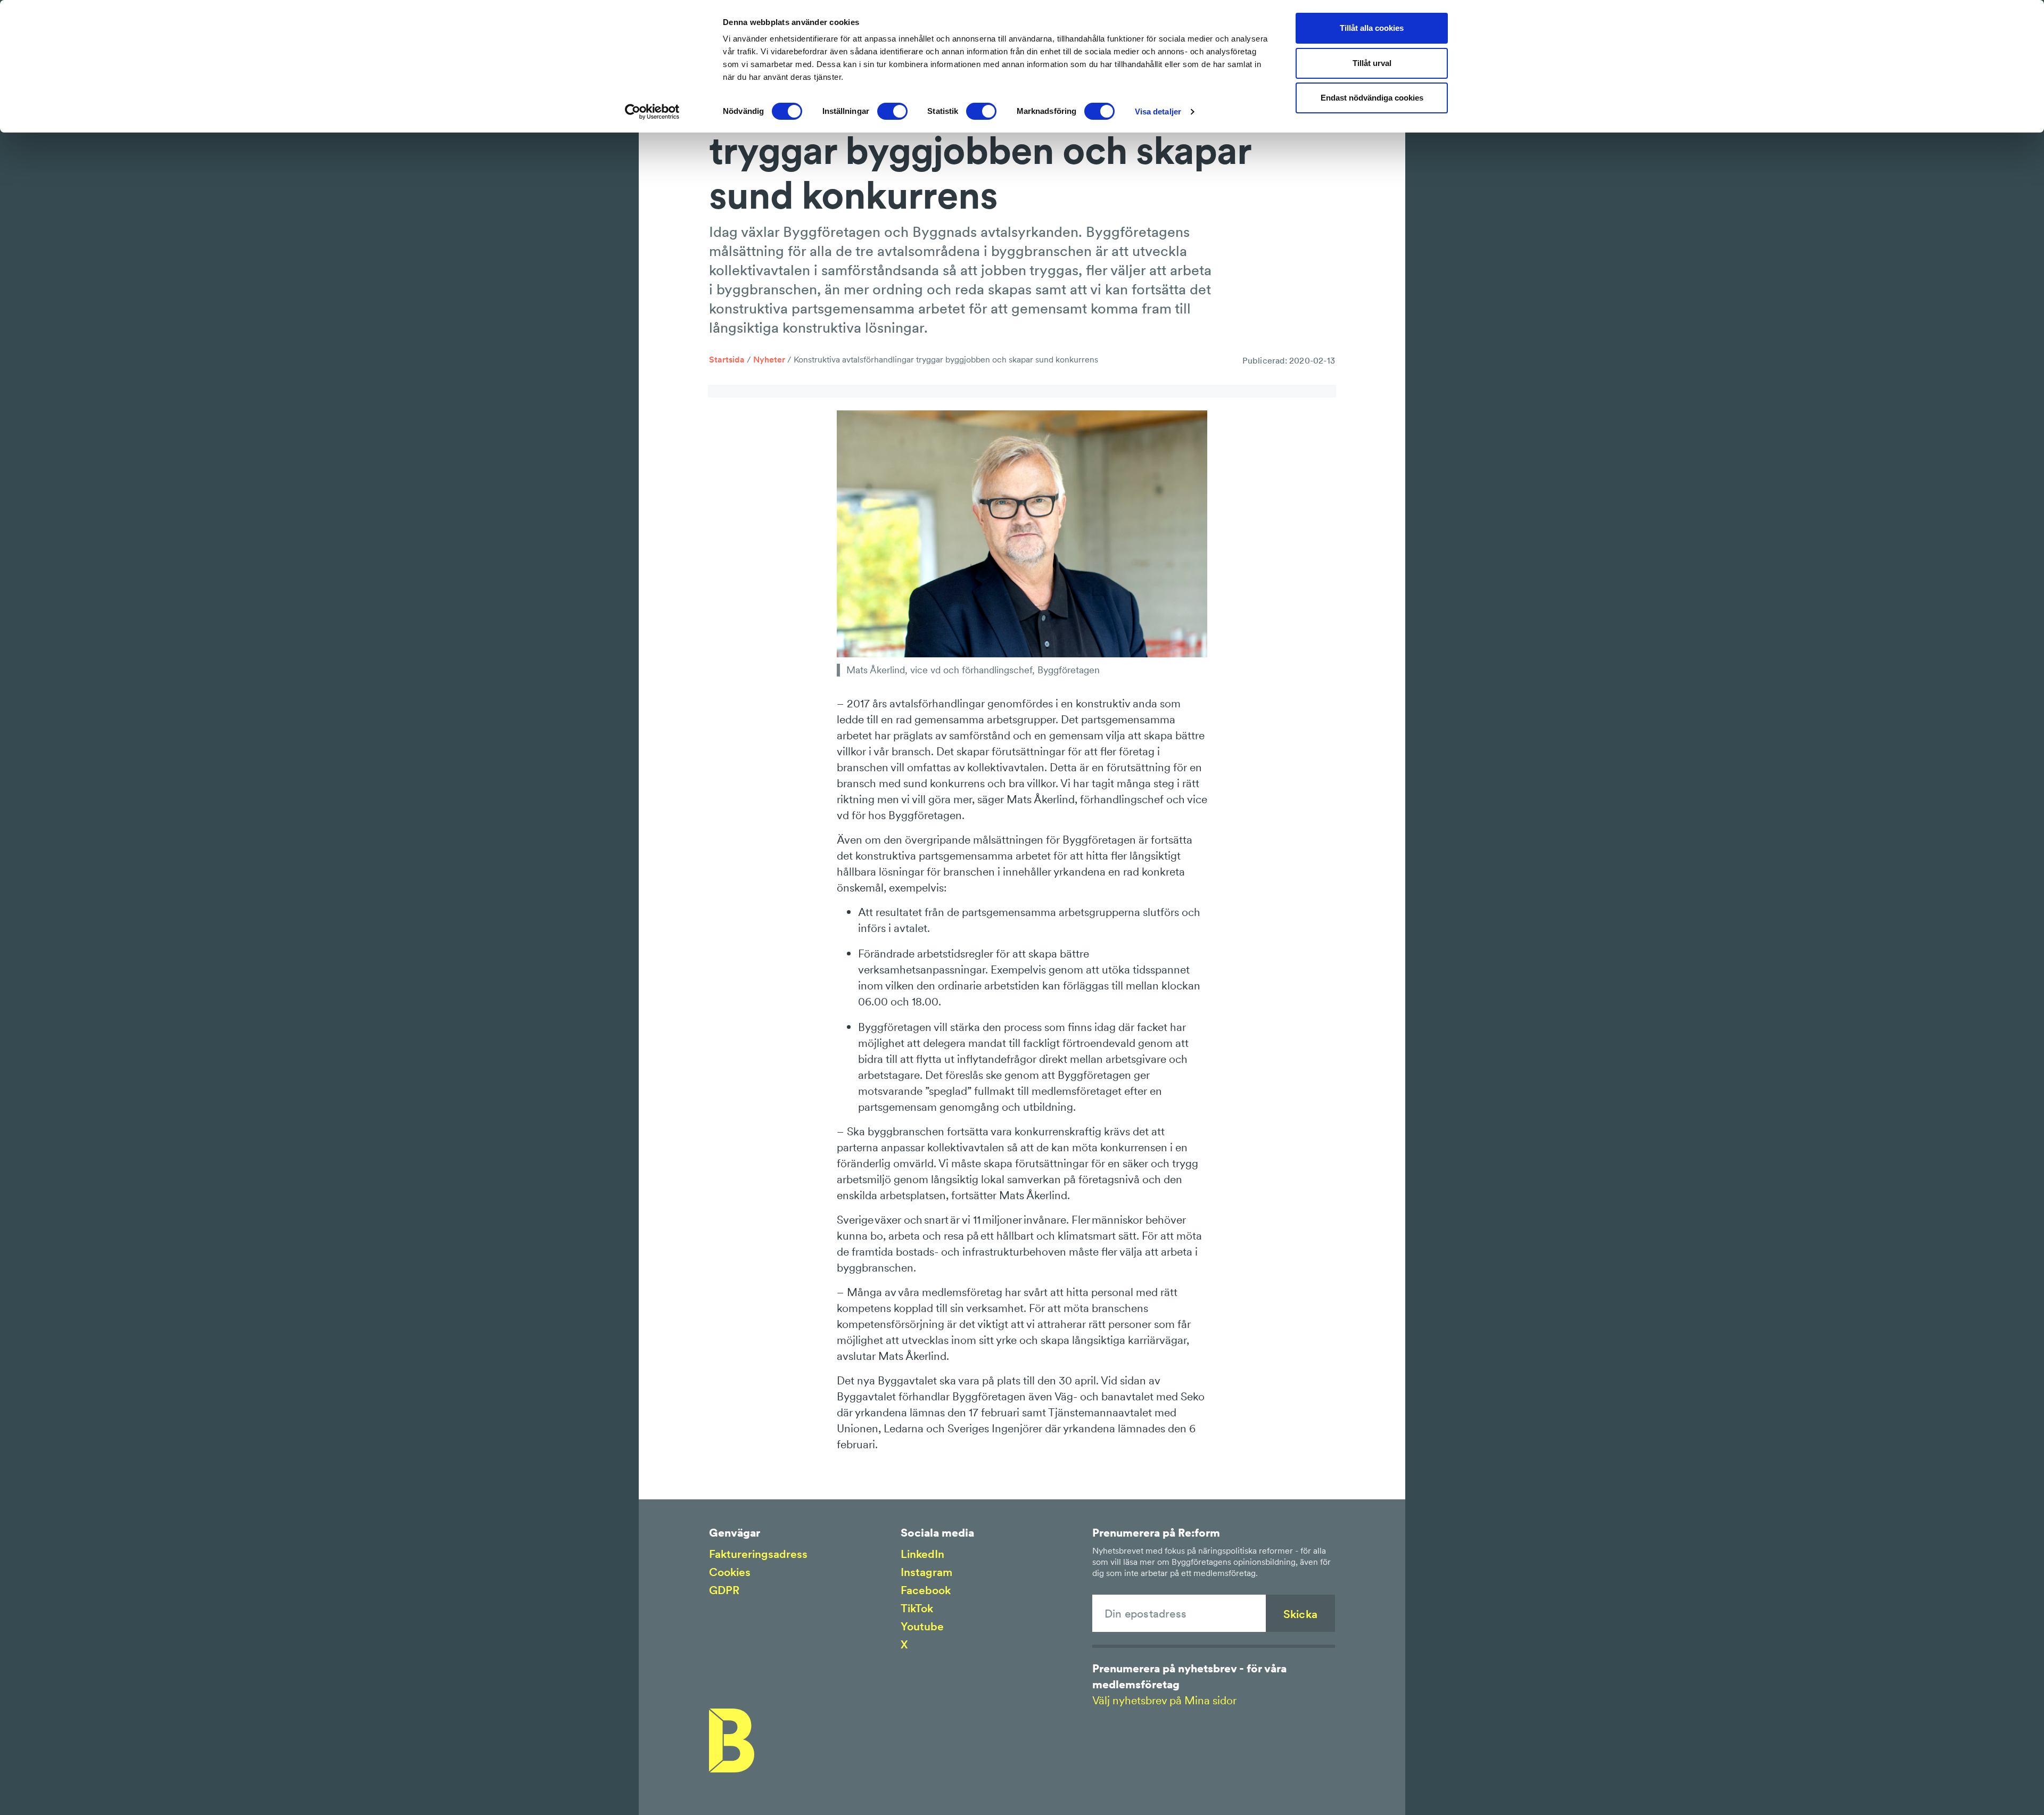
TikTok (917, 1608)
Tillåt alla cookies (1372, 28)
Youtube (922, 1626)
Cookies (730, 1572)
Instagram (926, 1572)
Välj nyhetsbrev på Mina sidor (1164, 1700)
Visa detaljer (1158, 112)
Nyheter (769, 359)
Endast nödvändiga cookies (1372, 98)
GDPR (724, 1590)
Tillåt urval (1372, 63)
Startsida (727, 359)
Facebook (926, 1590)
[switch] (892, 111)
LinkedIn (922, 1554)
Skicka (1300, 1614)
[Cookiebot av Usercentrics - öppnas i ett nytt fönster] (652, 112)
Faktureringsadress (758, 1554)
